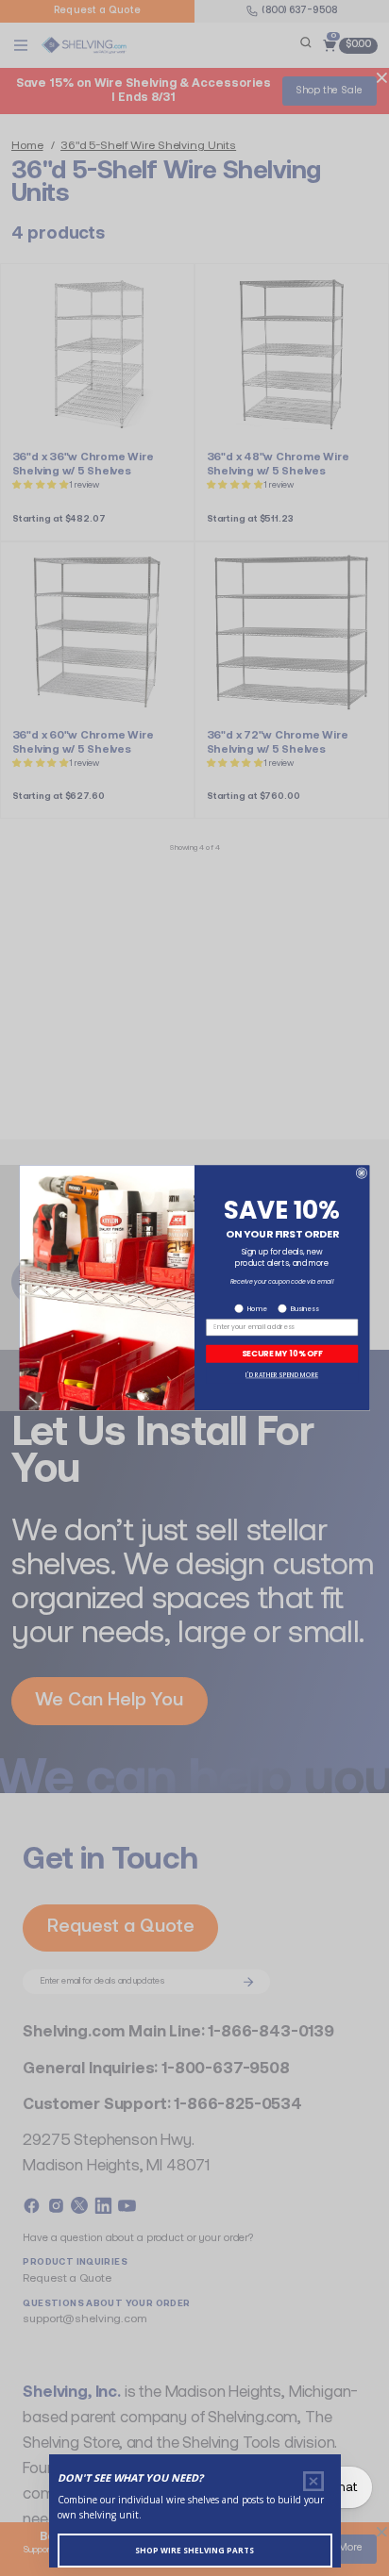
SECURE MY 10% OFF (282, 1354)
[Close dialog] (362, 1173)
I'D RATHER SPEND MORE (282, 1376)
